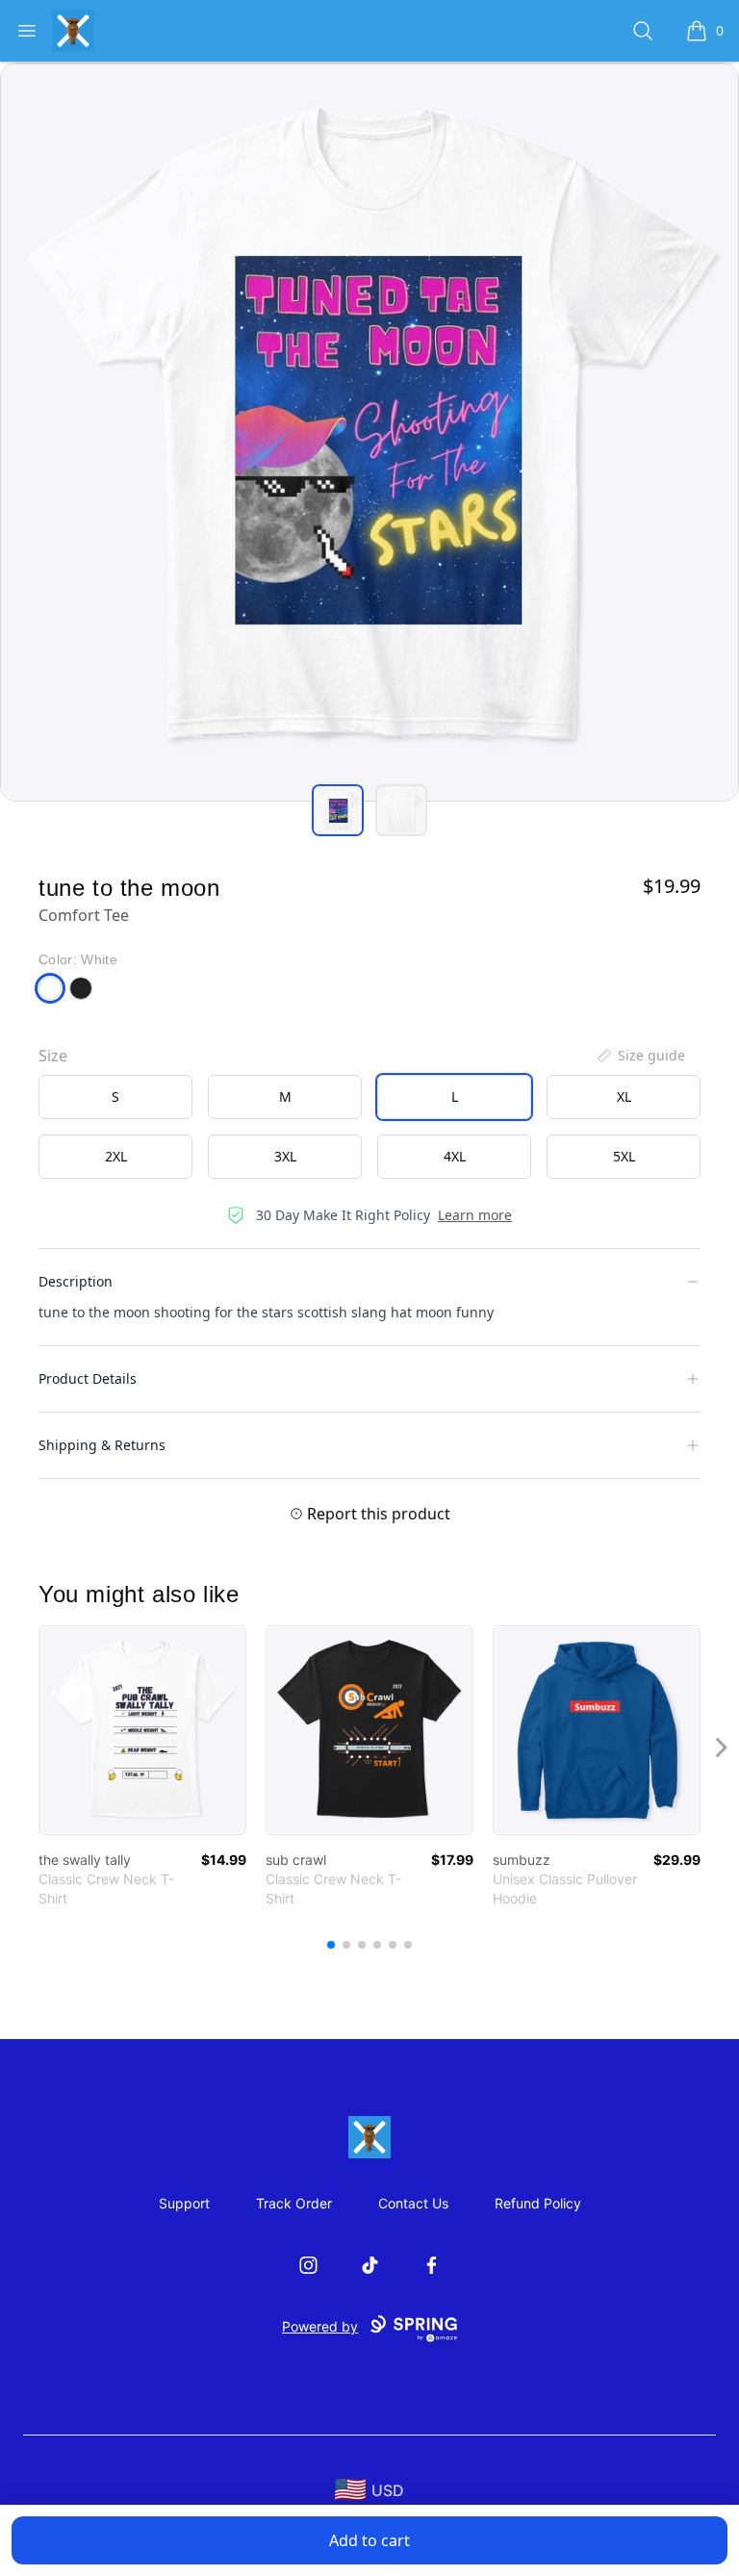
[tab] (338, 810)
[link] (142, 1730)
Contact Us (413, 2203)
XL (624, 1097)
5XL (624, 1156)
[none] (640, 1056)
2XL (116, 1156)
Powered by (320, 2326)
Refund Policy (538, 2203)
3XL (285, 1156)
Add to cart (369, 2540)
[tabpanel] (369, 432)
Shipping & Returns (102, 1445)
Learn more (475, 1215)
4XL (455, 1156)
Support (184, 2203)
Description (76, 1281)
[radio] (115, 1097)
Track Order (294, 2203)
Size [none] (53, 1056)
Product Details (88, 1378)
